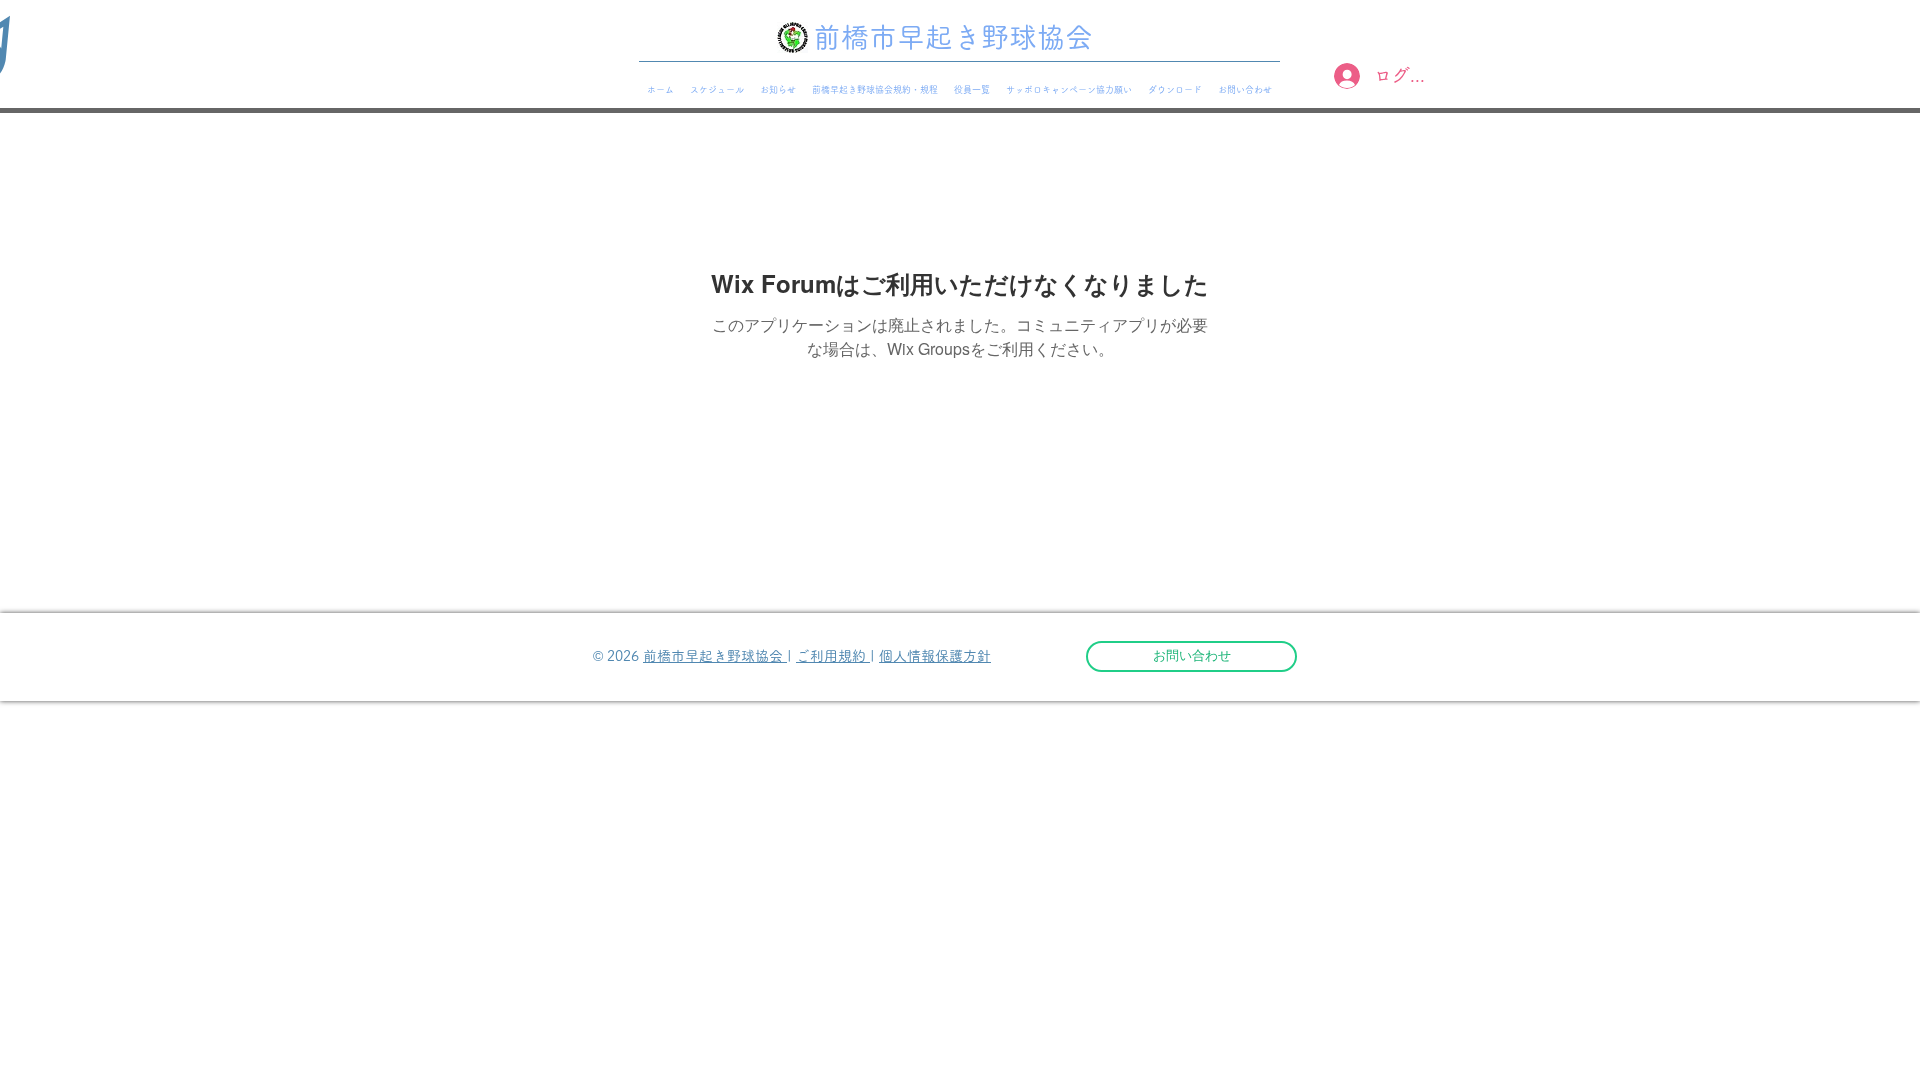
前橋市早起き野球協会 (715, 656)
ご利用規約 (833, 656)
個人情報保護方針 (935, 656)
